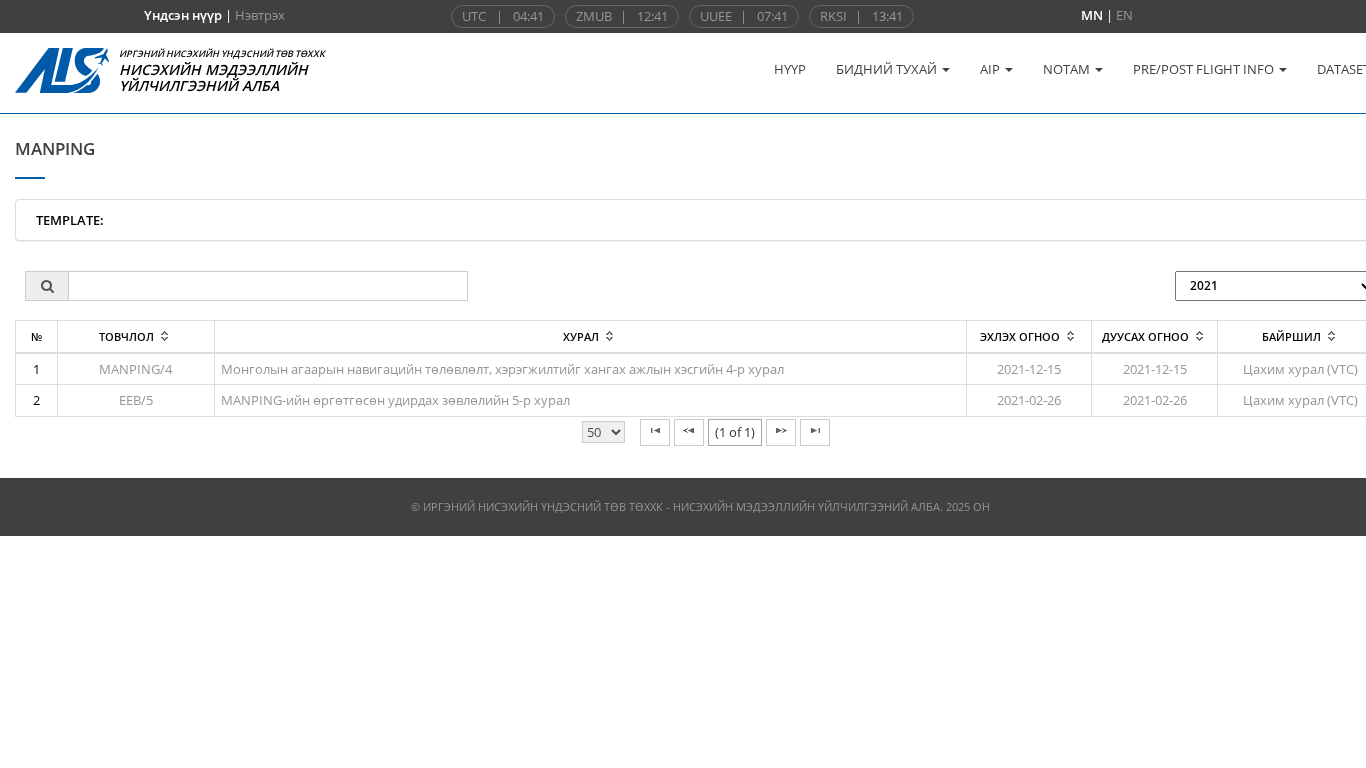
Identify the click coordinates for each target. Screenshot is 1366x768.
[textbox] (268, 286)
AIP (991, 69)
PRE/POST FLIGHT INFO (1205, 69)
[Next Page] (781, 432)
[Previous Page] (689, 432)
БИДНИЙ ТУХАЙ (888, 69)
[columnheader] (135, 337)
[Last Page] (815, 432)
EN (1124, 15)
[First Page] (655, 432)
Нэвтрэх (260, 15)
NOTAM (1068, 69)
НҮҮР (790, 69)
